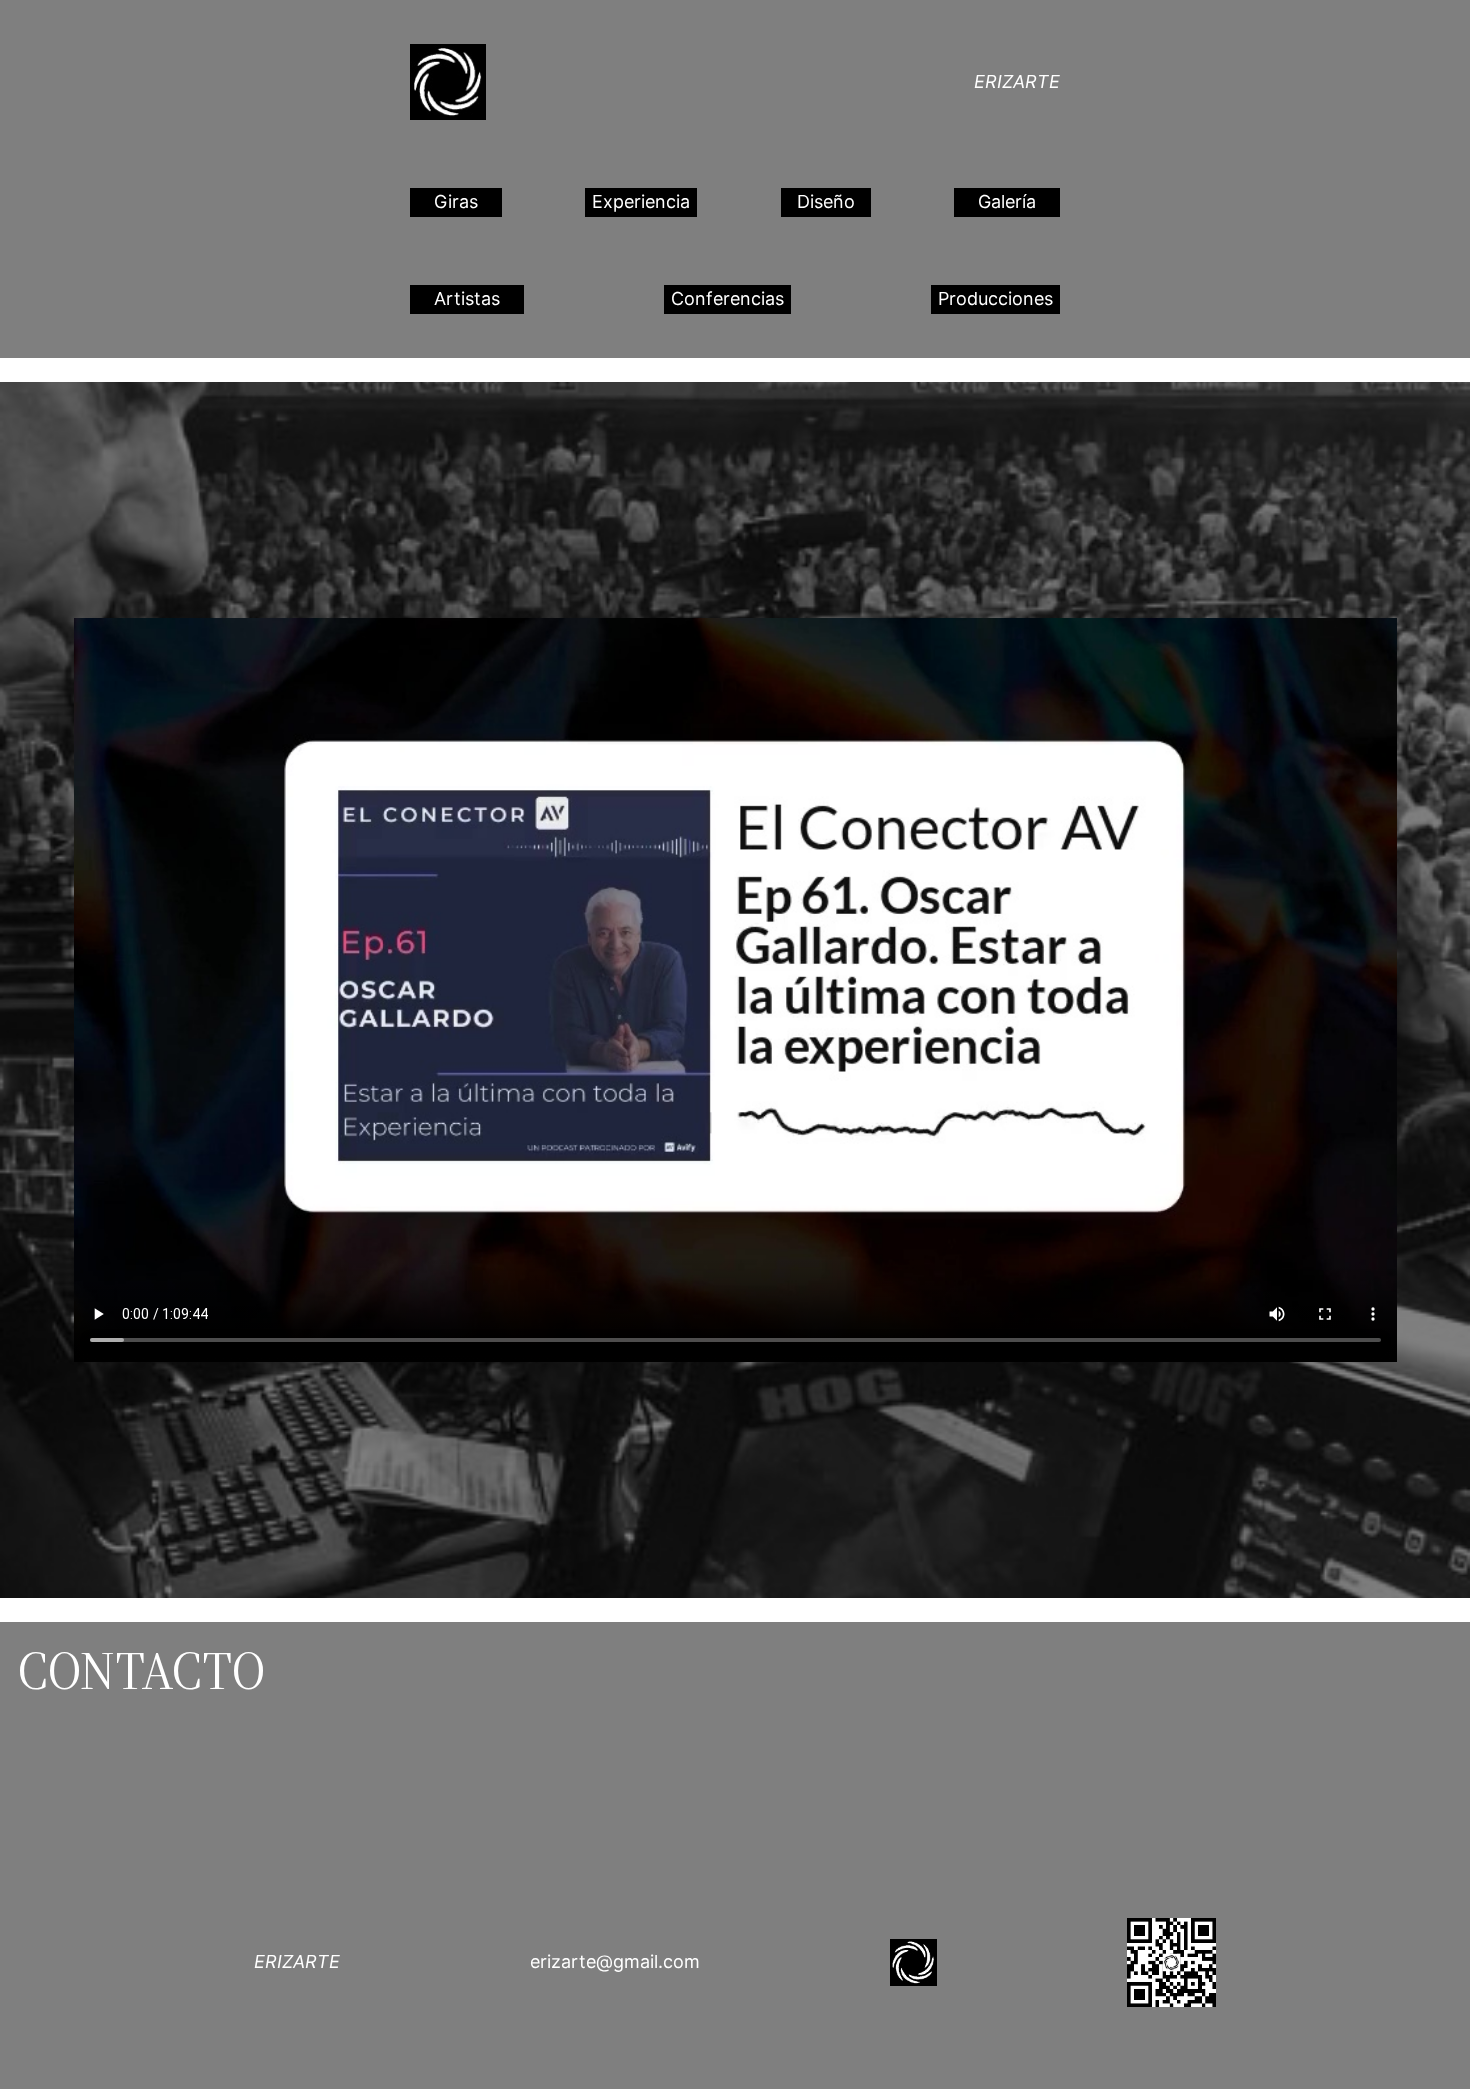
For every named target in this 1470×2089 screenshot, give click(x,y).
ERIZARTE (1017, 81)
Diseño (826, 201)
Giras (456, 201)
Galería (1007, 201)
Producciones (995, 298)
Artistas (467, 298)
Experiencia (641, 201)
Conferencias (727, 298)
